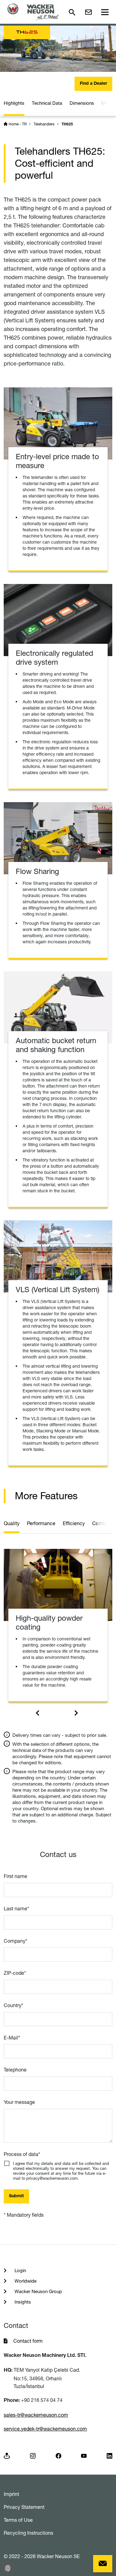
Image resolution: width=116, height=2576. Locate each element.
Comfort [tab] (101, 1523)
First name (15, 1876)
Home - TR (18, 124)
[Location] (7, 2455)
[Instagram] (33, 2455)
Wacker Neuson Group (38, 2291)
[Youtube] (84, 2455)
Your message (19, 2102)
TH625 (67, 125)
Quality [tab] (12, 1523)
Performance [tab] (41, 1523)
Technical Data (47, 103)
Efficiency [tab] (74, 1523)
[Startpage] (33, 12)
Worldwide (25, 2281)
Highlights (14, 103)
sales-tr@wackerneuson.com (36, 2415)
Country (13, 2005)
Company (15, 1941)
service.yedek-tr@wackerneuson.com (45, 2429)
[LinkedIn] (110, 2455)
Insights (22, 2302)
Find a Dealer (93, 84)
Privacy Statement (24, 2507)
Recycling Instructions (28, 2533)
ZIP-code (15, 1973)
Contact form (28, 2341)
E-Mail (12, 2038)
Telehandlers (44, 124)
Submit (16, 2196)
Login (20, 2270)
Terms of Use (18, 2520)
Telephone (15, 2070)
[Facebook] (58, 2455)
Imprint (11, 2494)
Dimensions (82, 103)
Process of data (22, 2154)
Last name (16, 1909)
